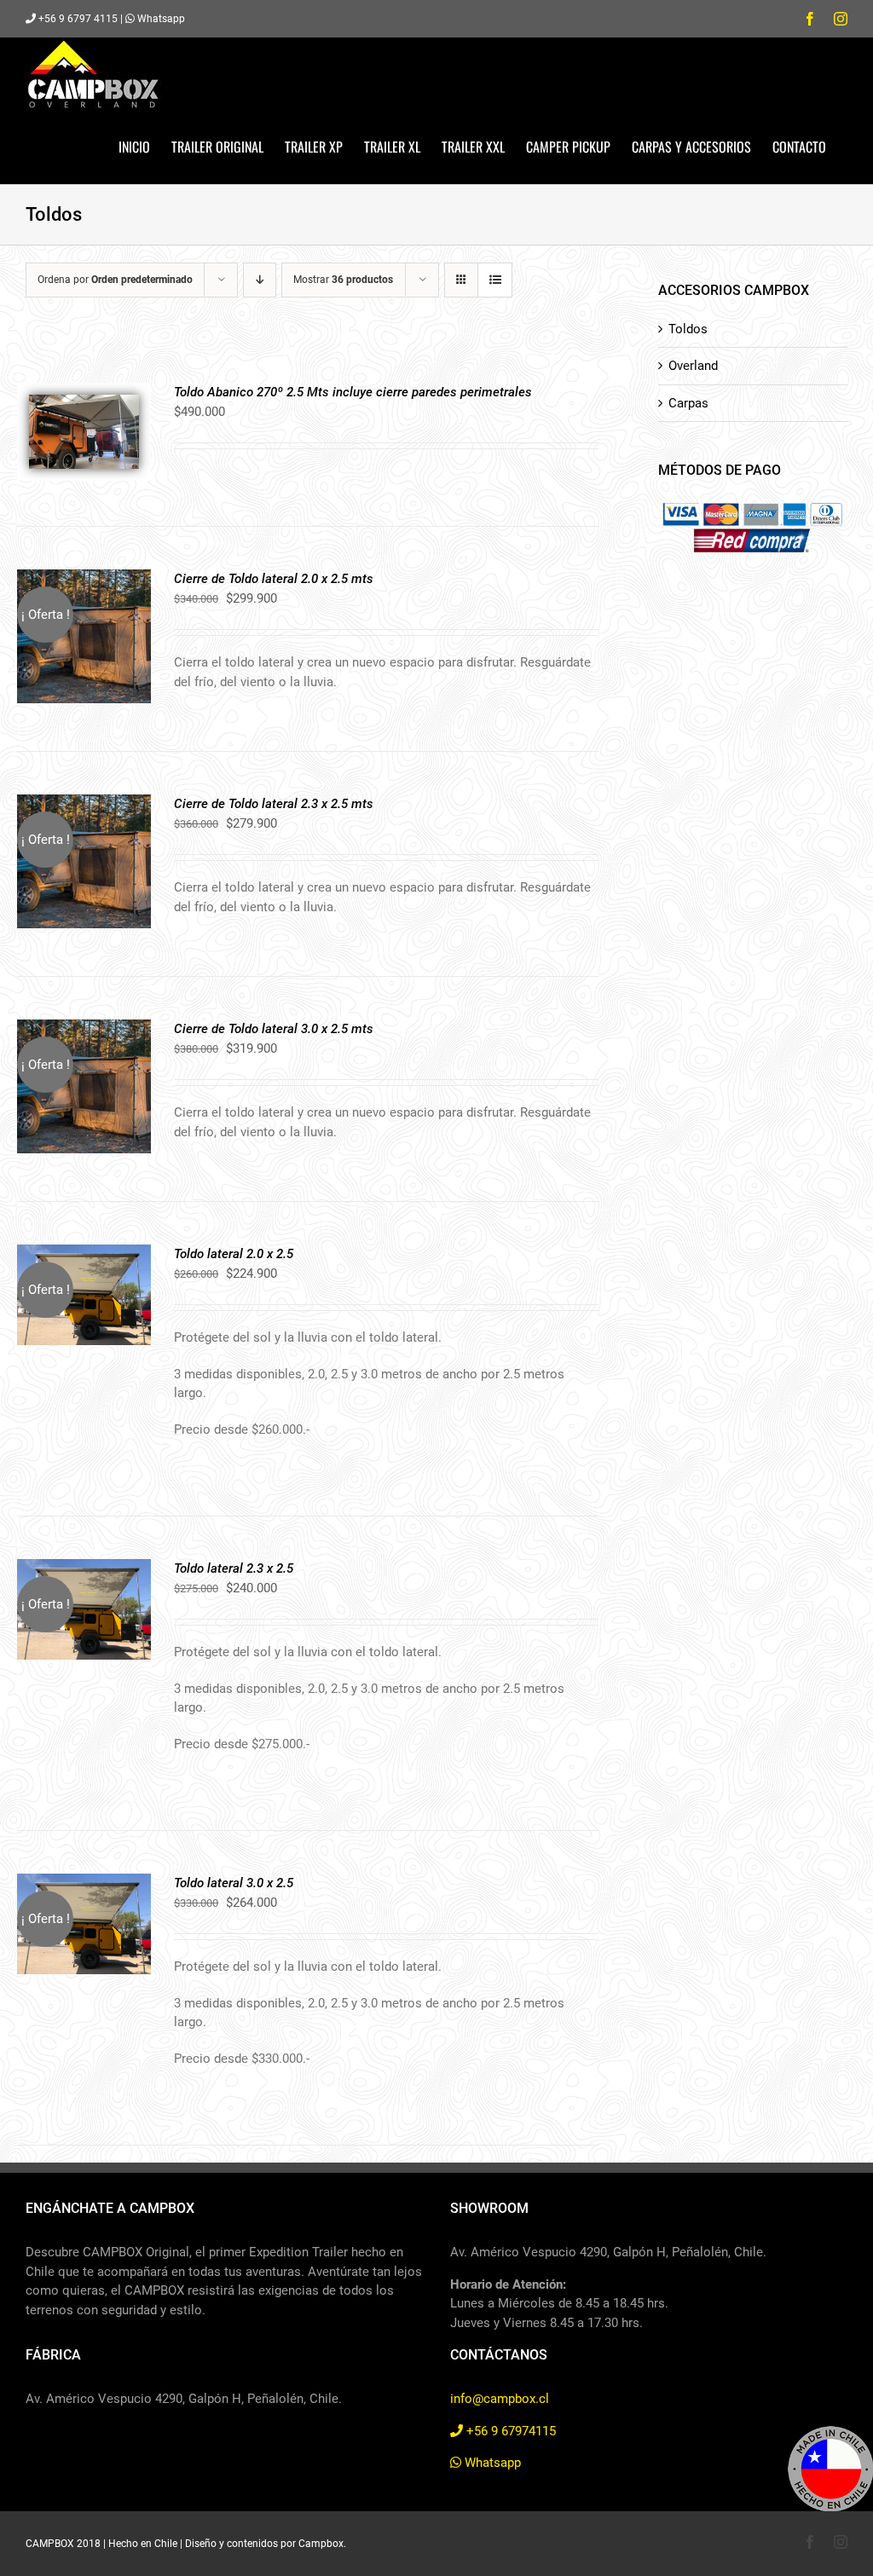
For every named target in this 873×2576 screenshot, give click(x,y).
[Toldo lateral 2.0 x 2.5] (84, 1254)
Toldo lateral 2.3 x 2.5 (234, 1568)
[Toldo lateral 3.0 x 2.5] (84, 1883)
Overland (693, 366)
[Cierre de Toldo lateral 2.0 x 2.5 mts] (84, 579)
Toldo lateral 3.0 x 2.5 (234, 1883)
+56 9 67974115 (509, 2431)
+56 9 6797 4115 (77, 19)
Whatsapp (160, 19)
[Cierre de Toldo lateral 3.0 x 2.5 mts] (84, 1029)
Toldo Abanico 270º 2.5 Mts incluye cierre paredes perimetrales (353, 392)
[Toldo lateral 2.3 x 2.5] (84, 1568)
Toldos (688, 329)
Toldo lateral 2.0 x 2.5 (234, 1254)
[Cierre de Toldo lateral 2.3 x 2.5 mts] (84, 804)
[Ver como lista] (495, 280)
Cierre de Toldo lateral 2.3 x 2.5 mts (274, 804)
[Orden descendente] (260, 280)
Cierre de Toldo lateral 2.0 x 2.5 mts (274, 579)
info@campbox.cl (500, 2399)
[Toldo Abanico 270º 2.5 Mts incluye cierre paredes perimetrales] (84, 392)
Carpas (688, 403)
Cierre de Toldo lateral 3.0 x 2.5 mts (274, 1029)
